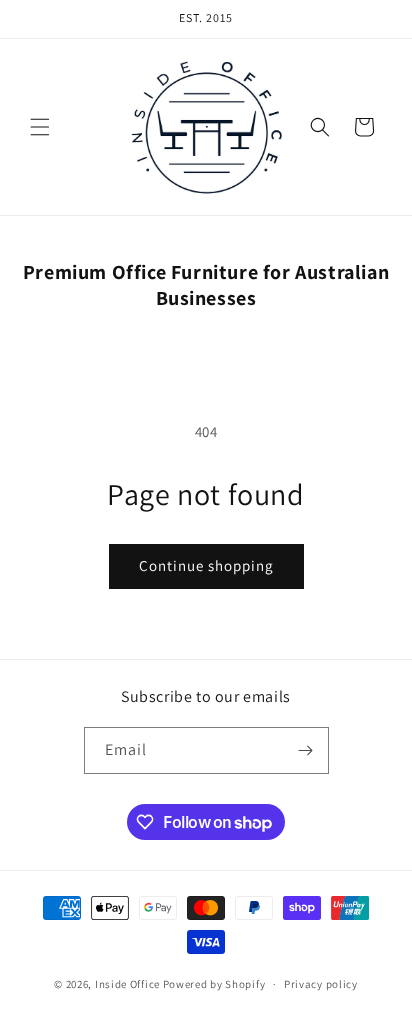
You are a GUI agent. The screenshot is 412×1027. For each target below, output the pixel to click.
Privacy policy (321, 984)
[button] (40, 127)
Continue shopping (206, 565)
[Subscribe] (306, 750)
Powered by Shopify (214, 984)
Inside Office (127, 984)
